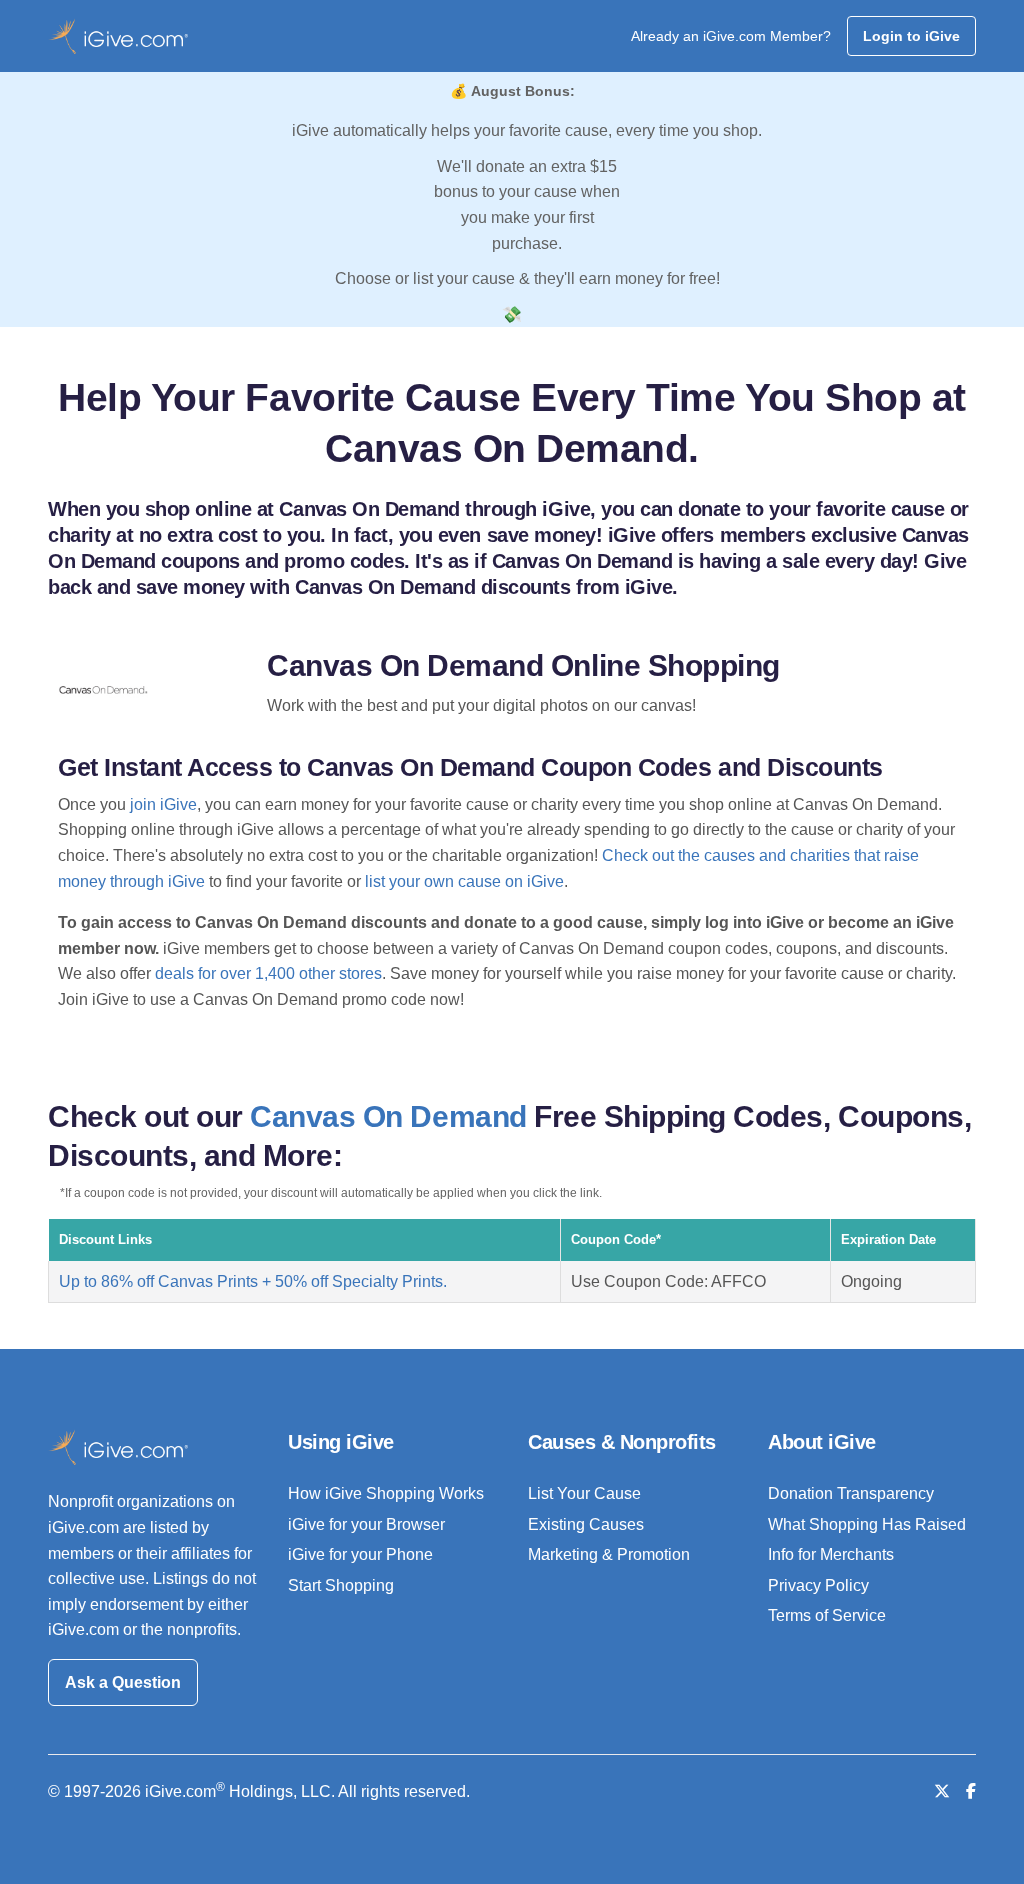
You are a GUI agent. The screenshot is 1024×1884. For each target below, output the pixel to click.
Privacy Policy (818, 1585)
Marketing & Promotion (609, 1554)
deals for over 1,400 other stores (268, 973)
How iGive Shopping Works (386, 1493)
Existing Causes (586, 1524)
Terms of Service (827, 1615)
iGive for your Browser (366, 1524)
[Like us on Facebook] (971, 1791)
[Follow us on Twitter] (942, 1791)
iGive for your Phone (360, 1554)
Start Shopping (341, 1585)
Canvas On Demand (388, 1116)
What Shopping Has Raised (867, 1524)
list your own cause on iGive (464, 881)
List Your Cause (584, 1493)
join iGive (163, 804)
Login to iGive (911, 36)
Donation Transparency (851, 1493)
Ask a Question (123, 1682)
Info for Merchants (831, 1554)
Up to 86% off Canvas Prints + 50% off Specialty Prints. (253, 1281)
